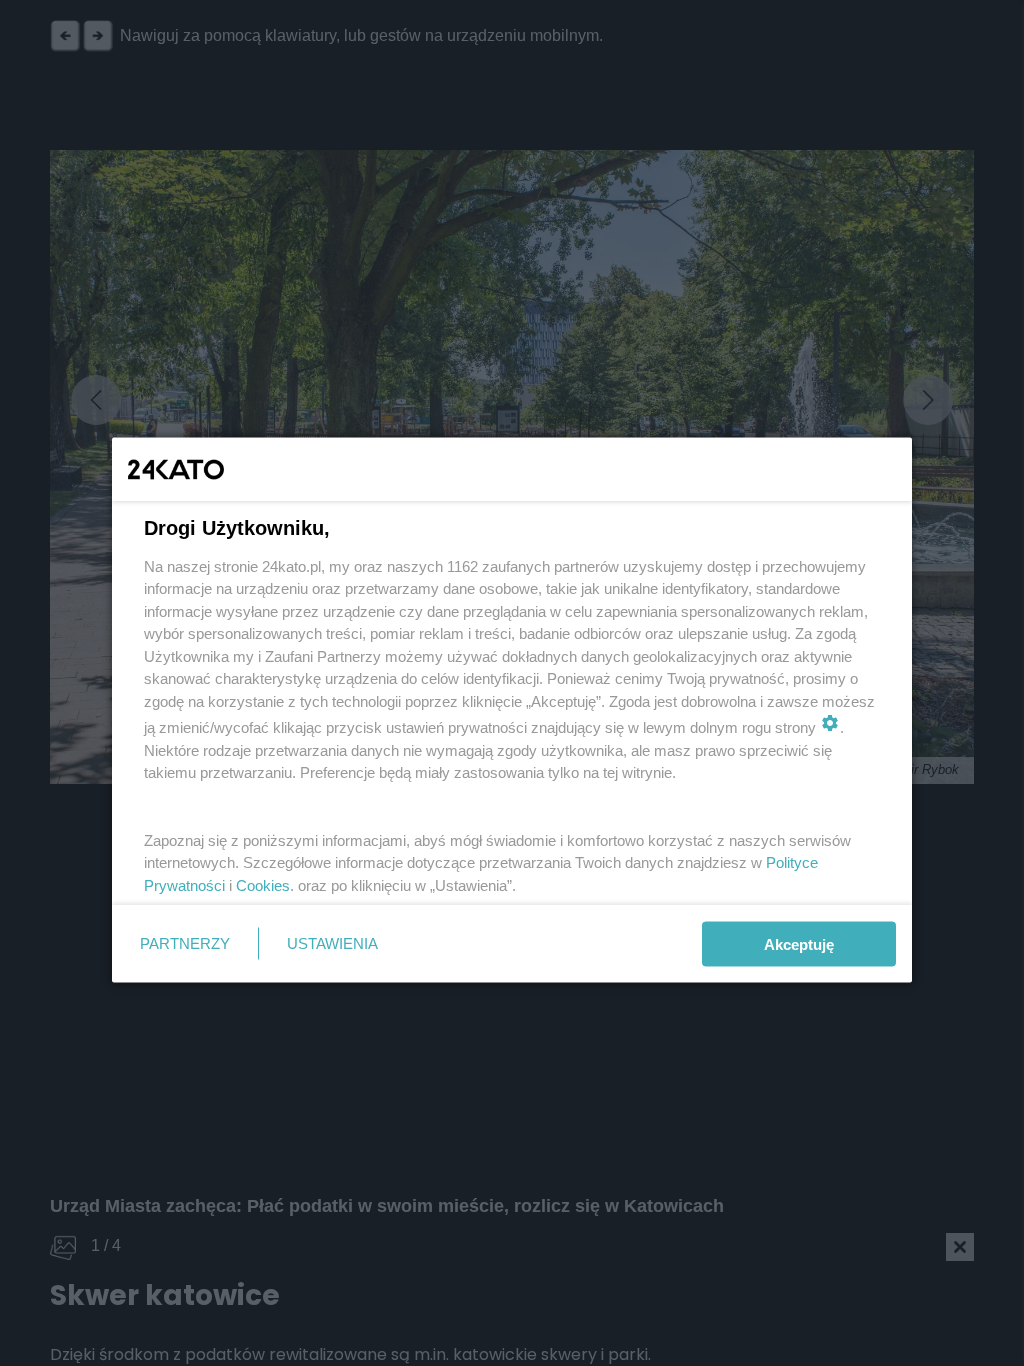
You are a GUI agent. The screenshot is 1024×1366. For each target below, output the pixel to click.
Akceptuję (799, 943)
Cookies (263, 884)
